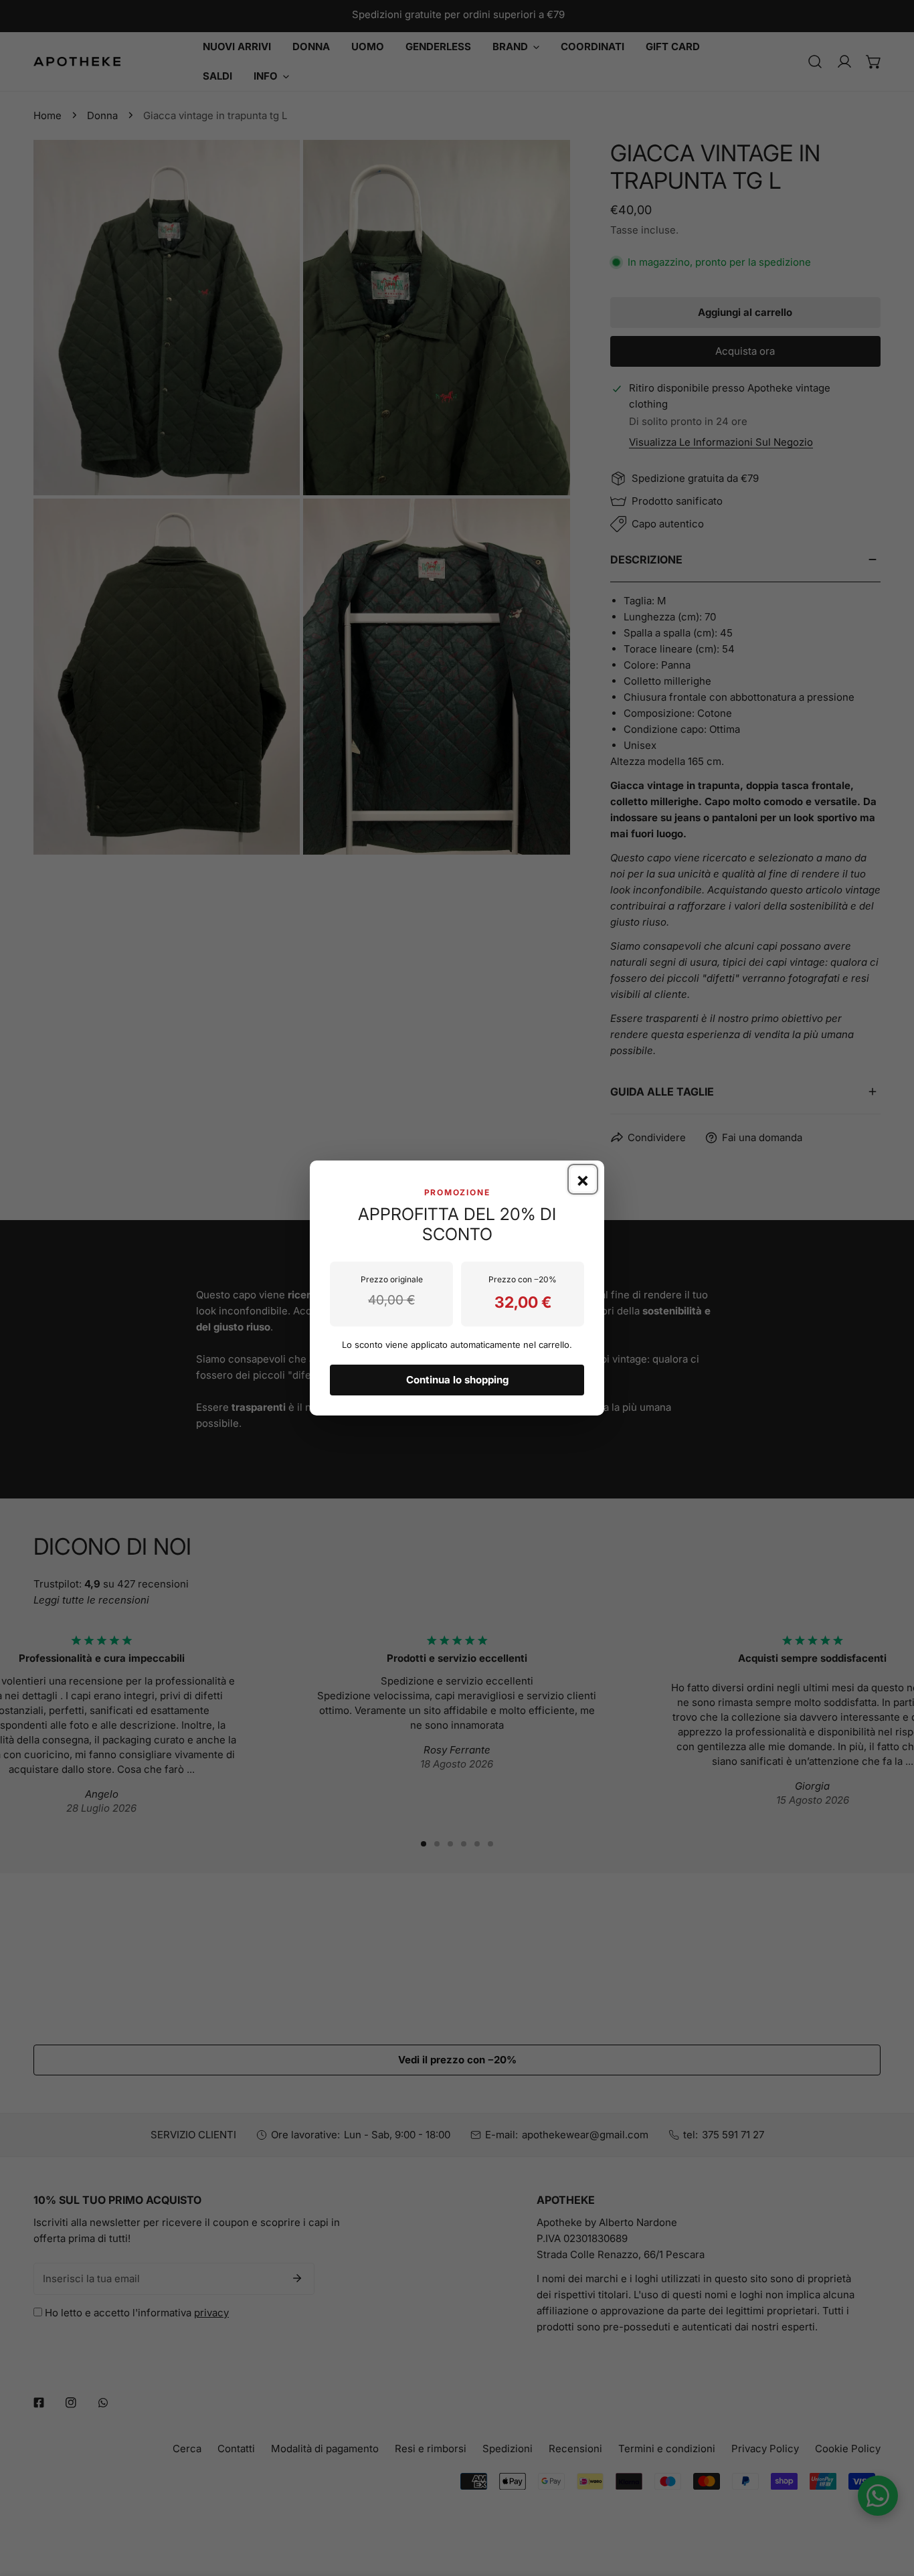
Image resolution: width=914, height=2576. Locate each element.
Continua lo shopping (457, 1380)
